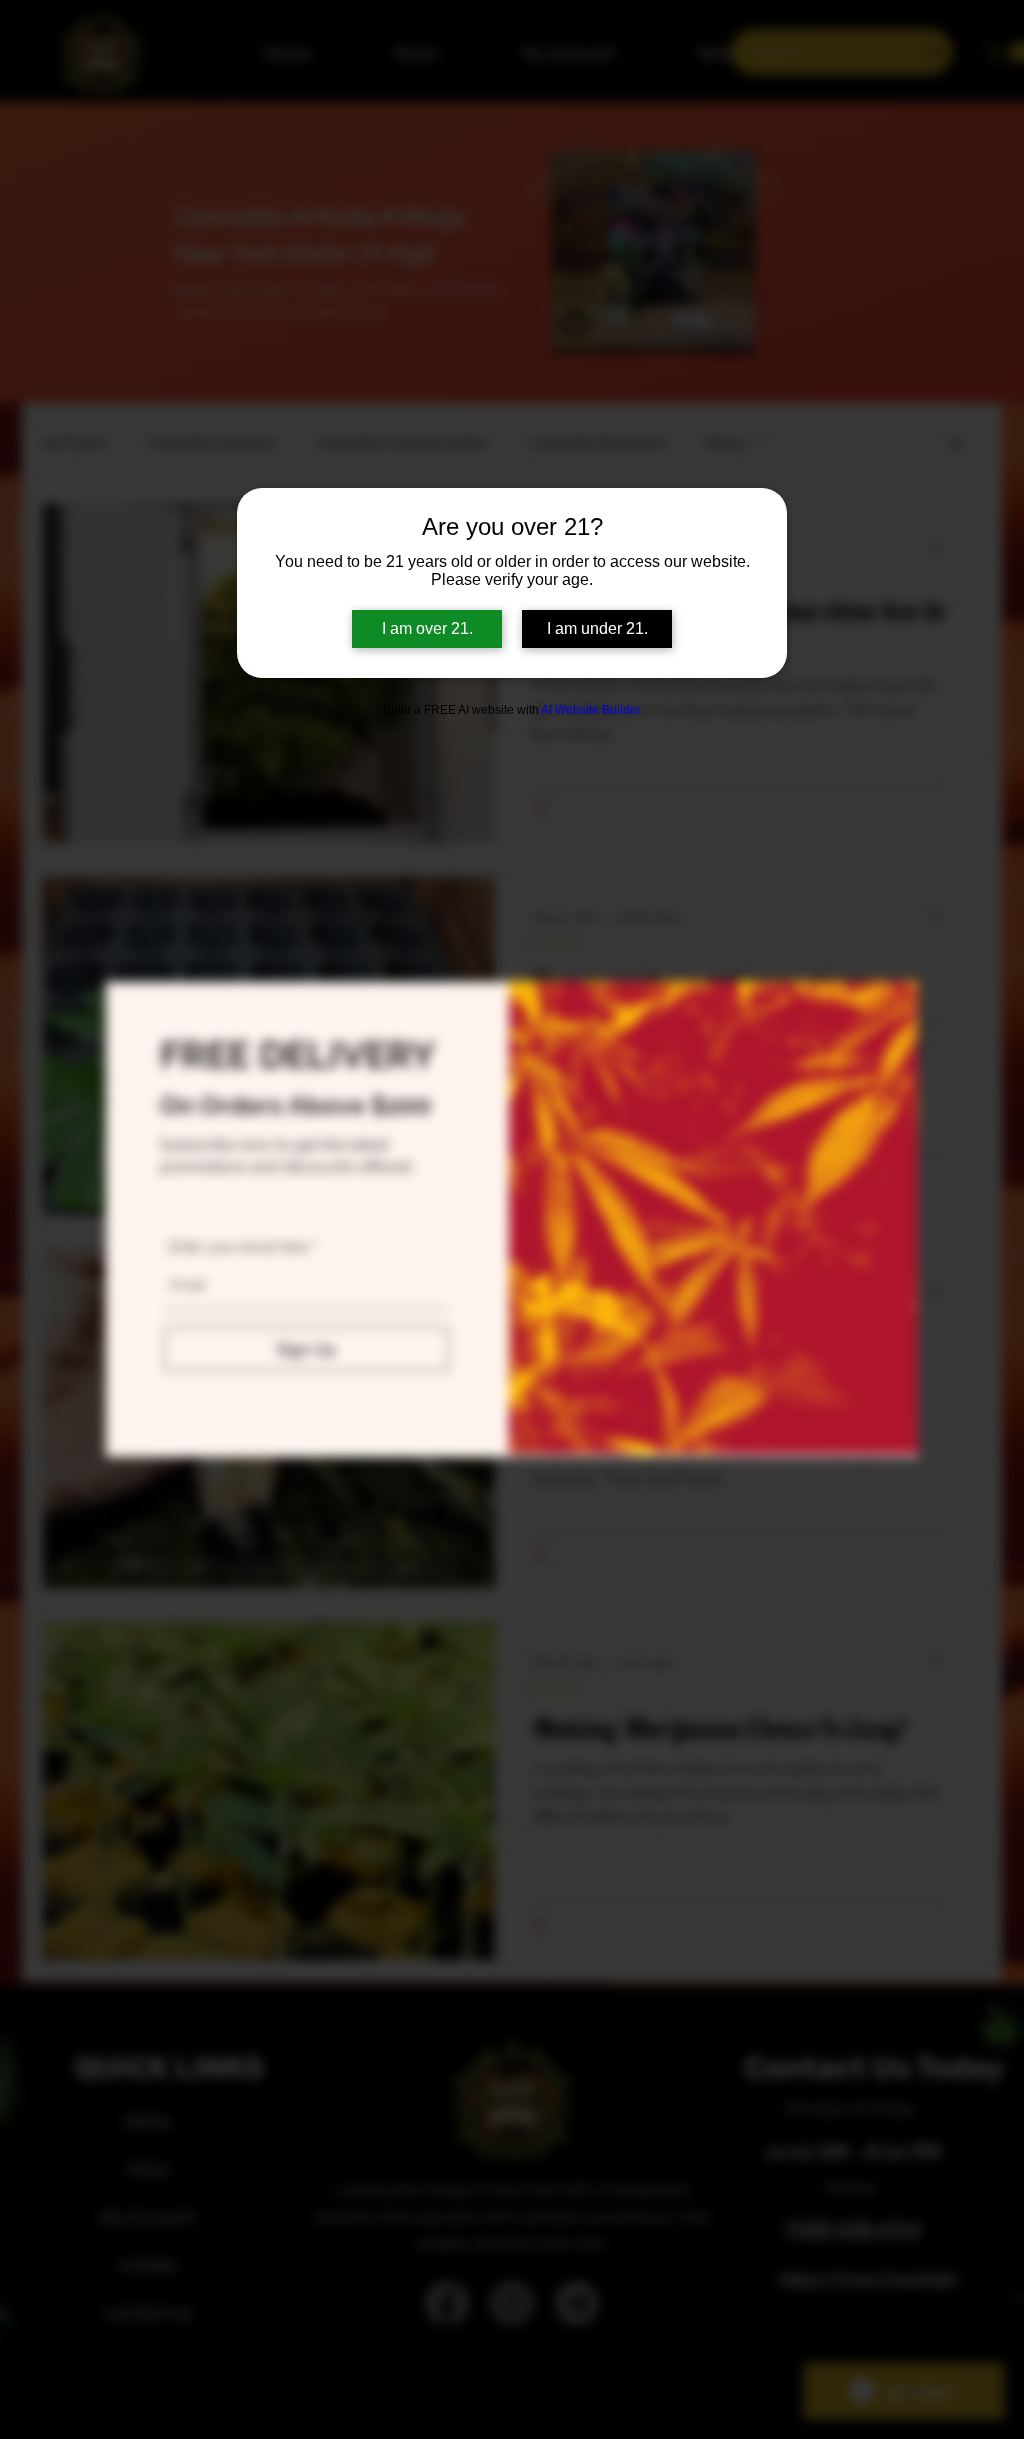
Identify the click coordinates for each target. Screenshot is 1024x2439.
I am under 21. (597, 628)
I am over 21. (427, 628)
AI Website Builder (591, 710)
